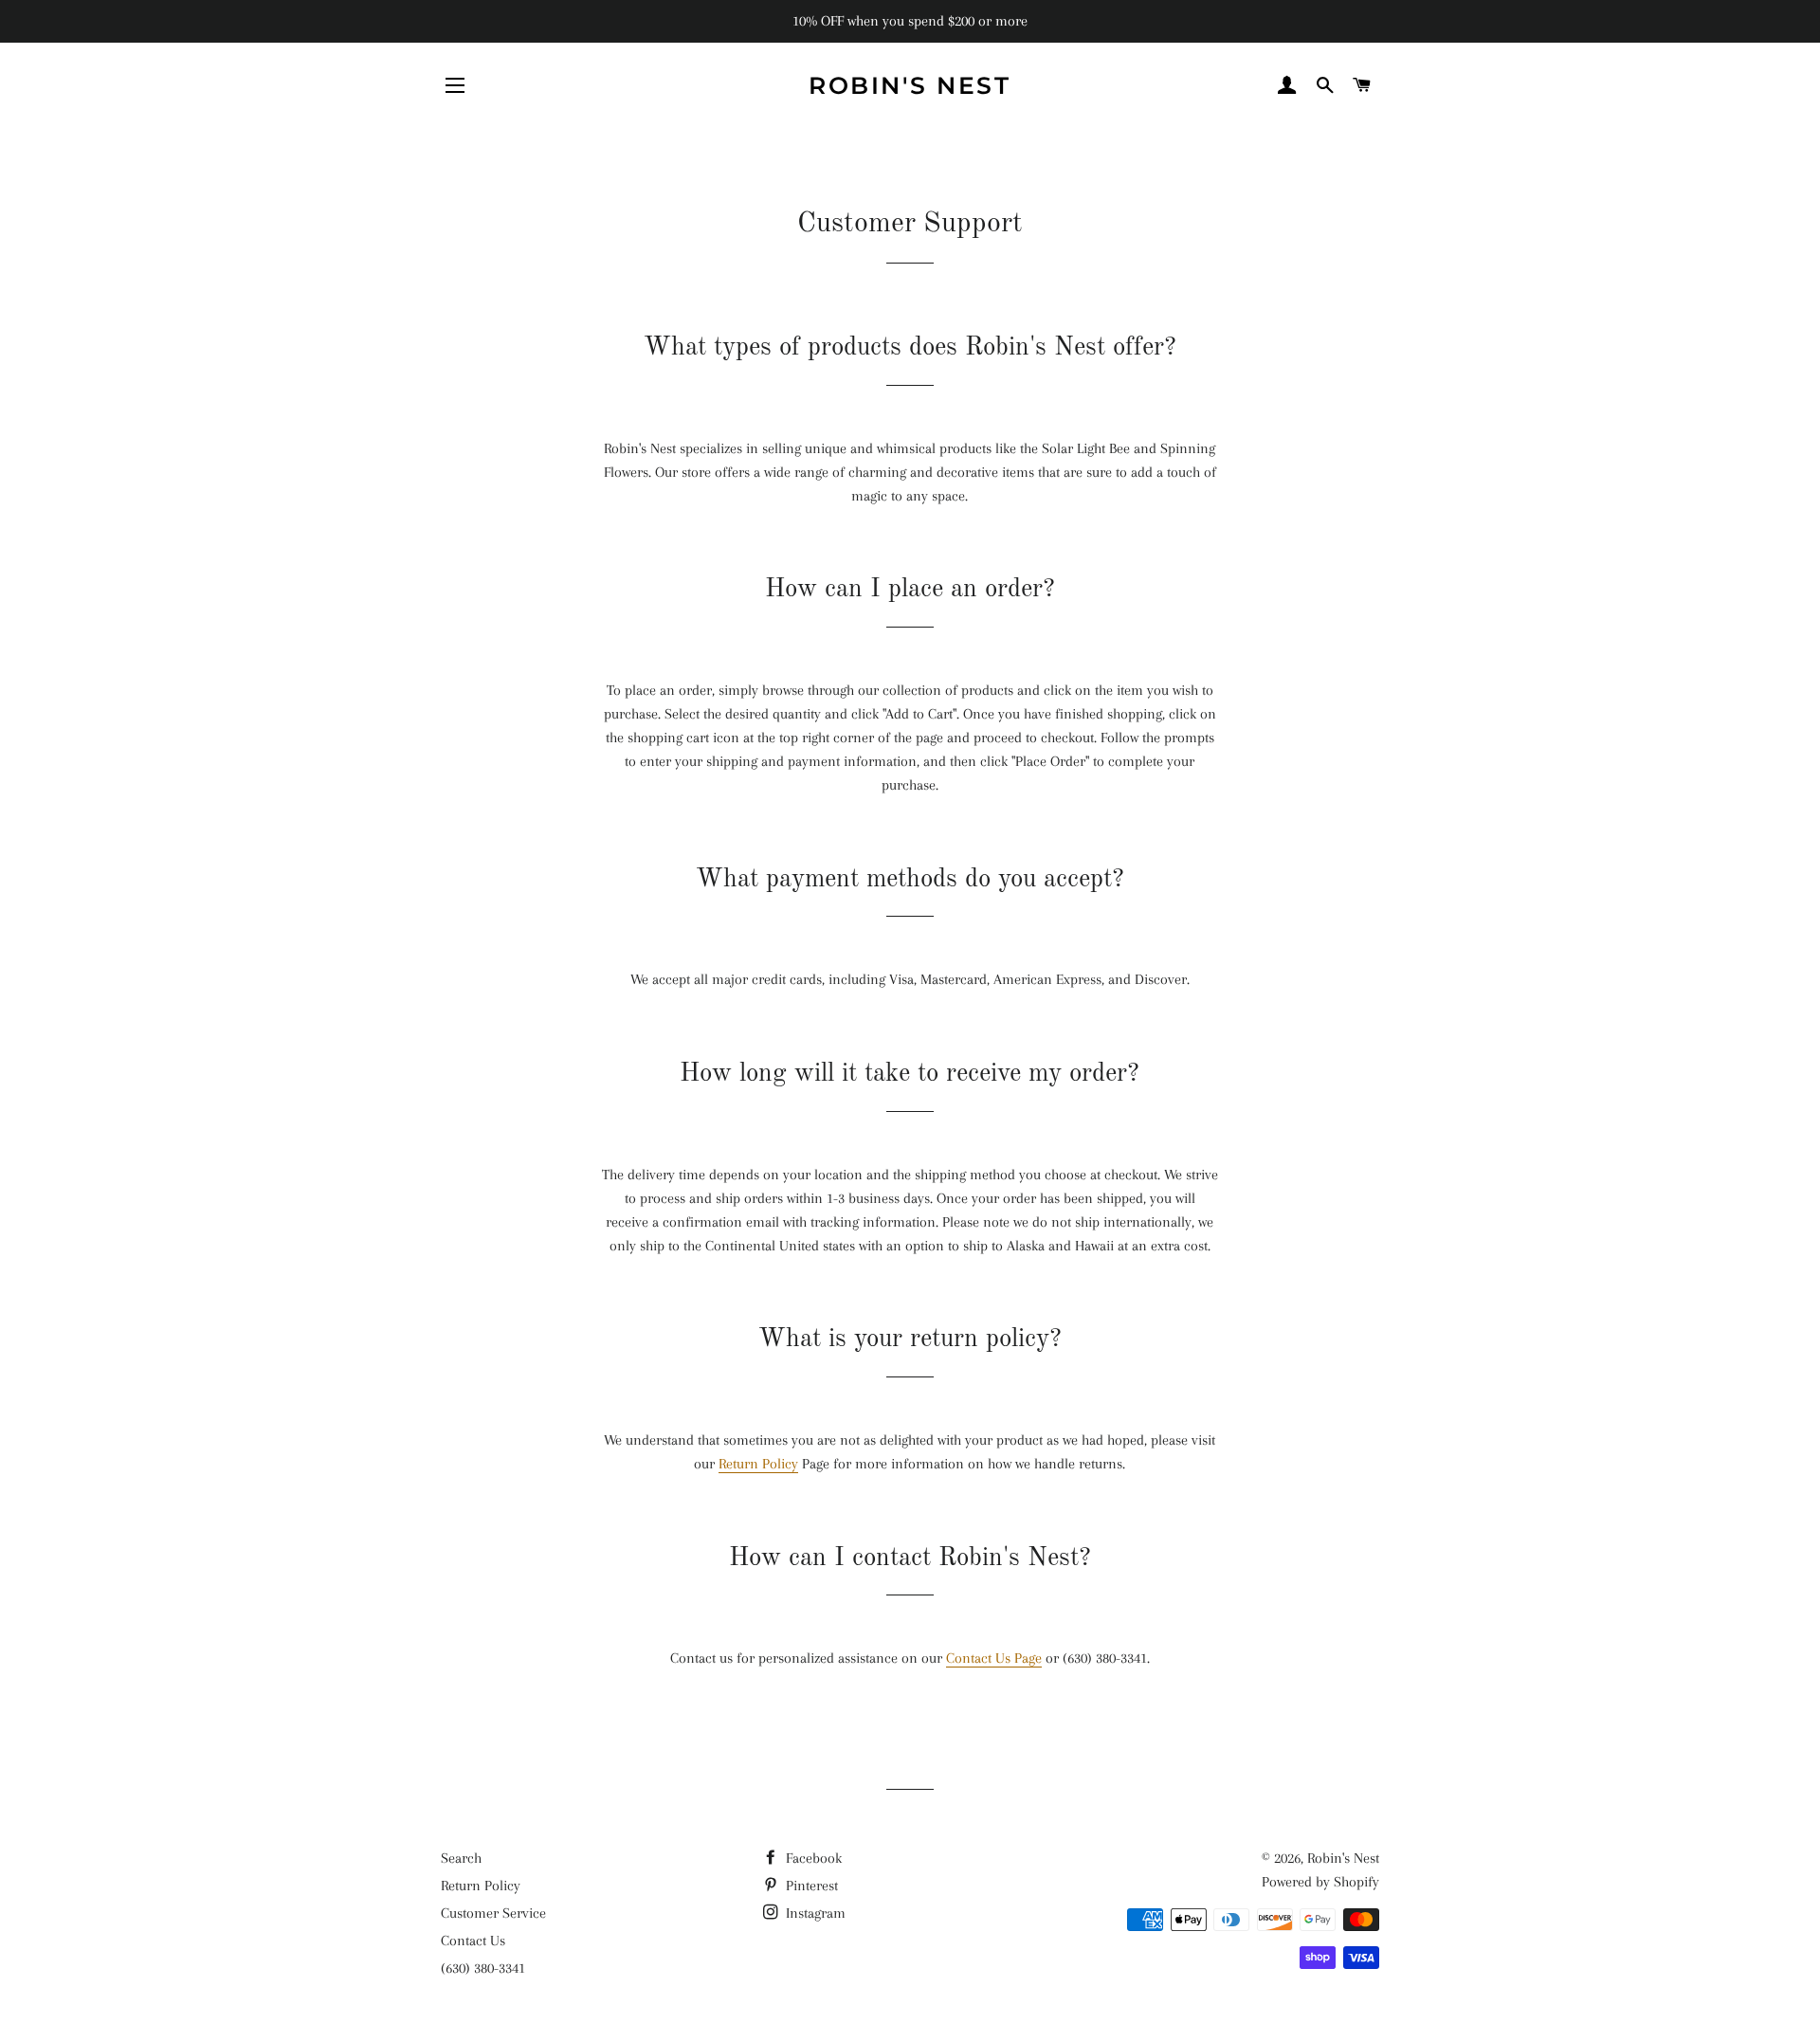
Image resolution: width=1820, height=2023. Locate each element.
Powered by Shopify (1320, 1882)
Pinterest (810, 1886)
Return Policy (758, 1464)
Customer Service (493, 1913)
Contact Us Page (994, 1658)
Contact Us (473, 1941)
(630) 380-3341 (483, 1968)
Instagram (814, 1913)
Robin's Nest (910, 85)
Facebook (812, 1858)
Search (461, 1858)
